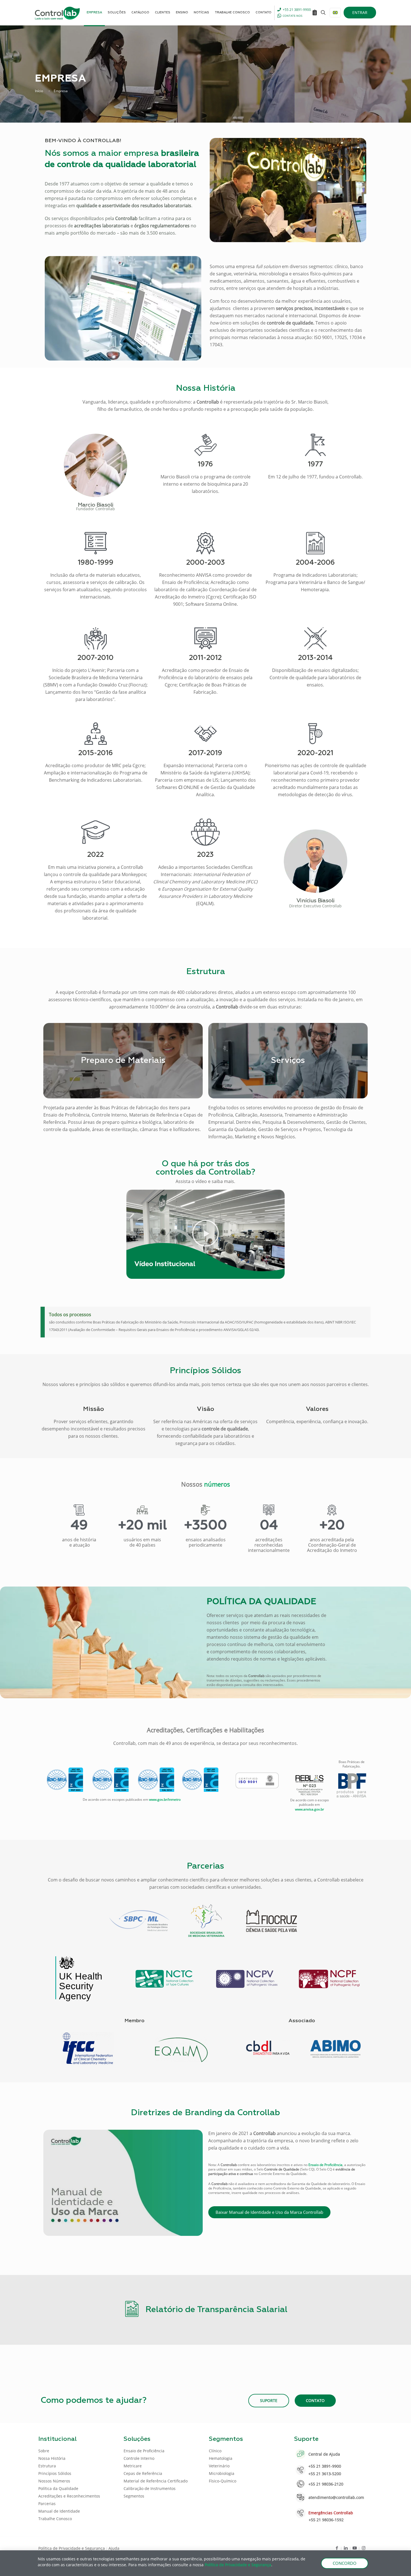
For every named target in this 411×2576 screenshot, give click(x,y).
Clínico (215, 2451)
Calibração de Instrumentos (150, 2488)
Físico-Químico (223, 2481)
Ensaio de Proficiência (144, 2451)
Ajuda (114, 2548)
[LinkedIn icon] (346, 2548)
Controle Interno (139, 2458)
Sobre (44, 2451)
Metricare (133, 2466)
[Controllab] (57, 13)
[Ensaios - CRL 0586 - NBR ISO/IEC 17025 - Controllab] (110, 1780)
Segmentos (134, 2496)
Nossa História (52, 2458)
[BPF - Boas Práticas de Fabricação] (351, 1786)
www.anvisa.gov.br (310, 1809)
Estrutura (47, 2466)
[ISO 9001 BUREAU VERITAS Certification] (257, 1780)
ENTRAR (360, 12)
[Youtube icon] (355, 2548)
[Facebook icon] (337, 2548)
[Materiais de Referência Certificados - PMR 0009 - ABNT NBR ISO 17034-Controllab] (200, 1780)
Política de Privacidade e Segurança (72, 2548)
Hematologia (221, 2458)
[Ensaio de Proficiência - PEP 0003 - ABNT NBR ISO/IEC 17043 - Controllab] (65, 1780)
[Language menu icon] (335, 13)
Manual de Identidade (59, 2511)
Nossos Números (54, 2481)
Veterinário (219, 2466)
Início (39, 91)
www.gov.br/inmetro (165, 1799)
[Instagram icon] (364, 2548)
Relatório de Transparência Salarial (216, 2310)
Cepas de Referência (143, 2473)
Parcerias (47, 2504)
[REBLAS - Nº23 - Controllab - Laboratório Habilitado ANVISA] (310, 1785)
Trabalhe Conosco (55, 2519)
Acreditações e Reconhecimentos (69, 2496)
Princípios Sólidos (55, 2473)
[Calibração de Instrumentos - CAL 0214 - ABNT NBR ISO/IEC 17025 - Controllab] (156, 1780)
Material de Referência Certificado (156, 2481)
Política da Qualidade (58, 2488)
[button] (206, 1234)
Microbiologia (222, 2473)
